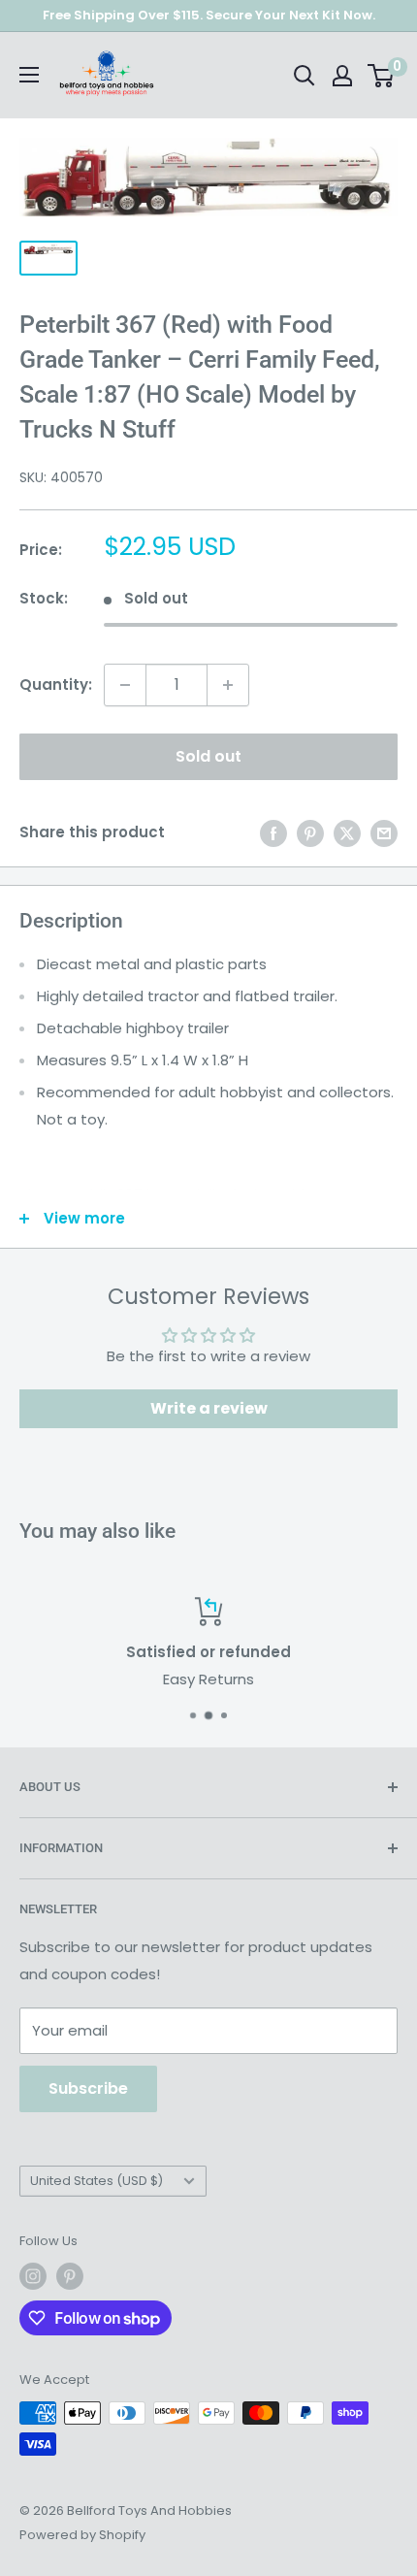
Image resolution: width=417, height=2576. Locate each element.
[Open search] (305, 76)
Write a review (209, 1408)
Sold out (208, 756)
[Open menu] (29, 75)
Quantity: (56, 685)
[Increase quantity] (228, 685)
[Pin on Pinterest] (310, 833)
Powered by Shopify (82, 2535)
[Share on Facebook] (273, 833)
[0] (382, 76)
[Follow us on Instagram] (33, 2276)
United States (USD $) (96, 2181)
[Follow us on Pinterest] (70, 2276)
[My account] (342, 76)
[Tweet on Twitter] (347, 833)
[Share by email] (384, 833)
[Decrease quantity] (125, 685)
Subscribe (88, 2088)
